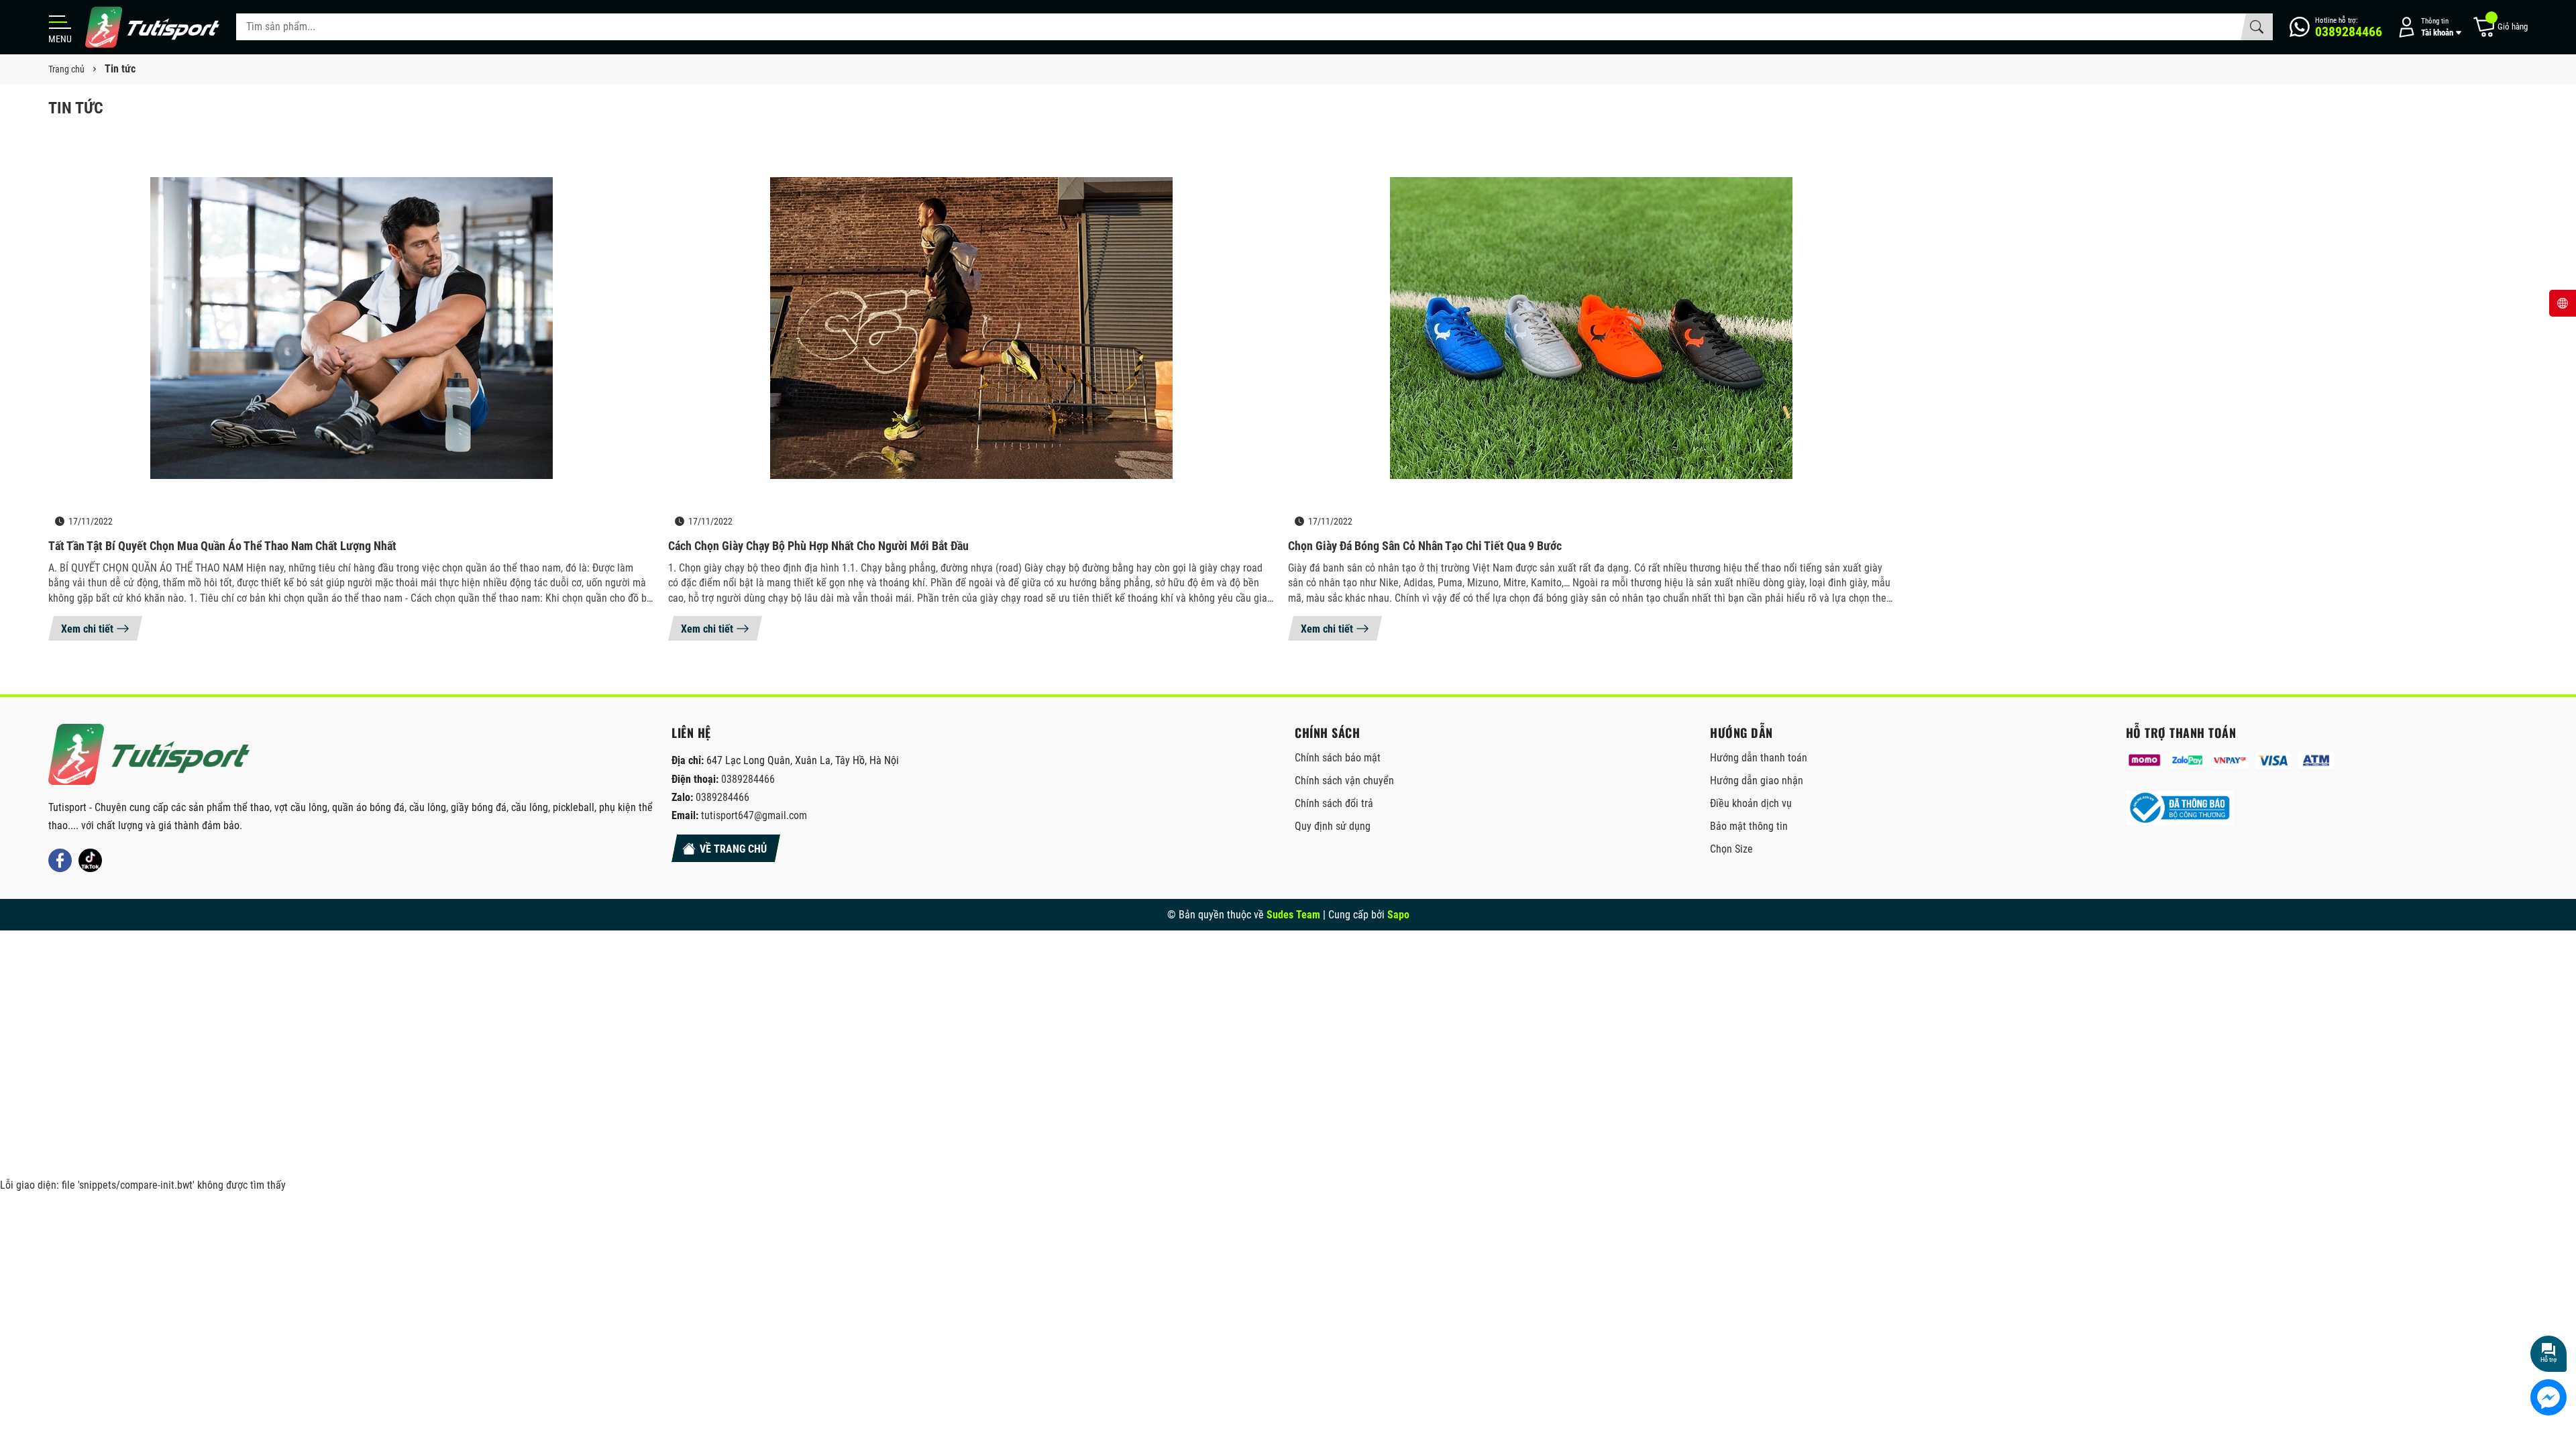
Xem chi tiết (87, 629)
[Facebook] (60, 860)
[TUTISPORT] (149, 754)
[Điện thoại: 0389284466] (2336, 27)
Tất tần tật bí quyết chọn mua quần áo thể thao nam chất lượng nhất (222, 546)
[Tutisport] (152, 27)
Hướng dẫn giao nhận (1757, 781)
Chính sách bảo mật (1338, 758)
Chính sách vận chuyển (1344, 781)
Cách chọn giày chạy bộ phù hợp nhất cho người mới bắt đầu (818, 546)
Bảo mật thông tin (1749, 826)
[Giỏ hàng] (2500, 27)
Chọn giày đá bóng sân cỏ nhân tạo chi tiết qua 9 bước (1425, 546)
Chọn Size (1731, 849)
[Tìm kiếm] (2257, 27)
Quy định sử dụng (1333, 826)
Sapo (1398, 915)
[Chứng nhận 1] (2180, 808)
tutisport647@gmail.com (754, 815)
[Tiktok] (90, 860)
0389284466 (748, 779)
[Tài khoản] (2427, 27)
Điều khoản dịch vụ (1751, 803)
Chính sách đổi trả (1334, 803)
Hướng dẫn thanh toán (1759, 758)
